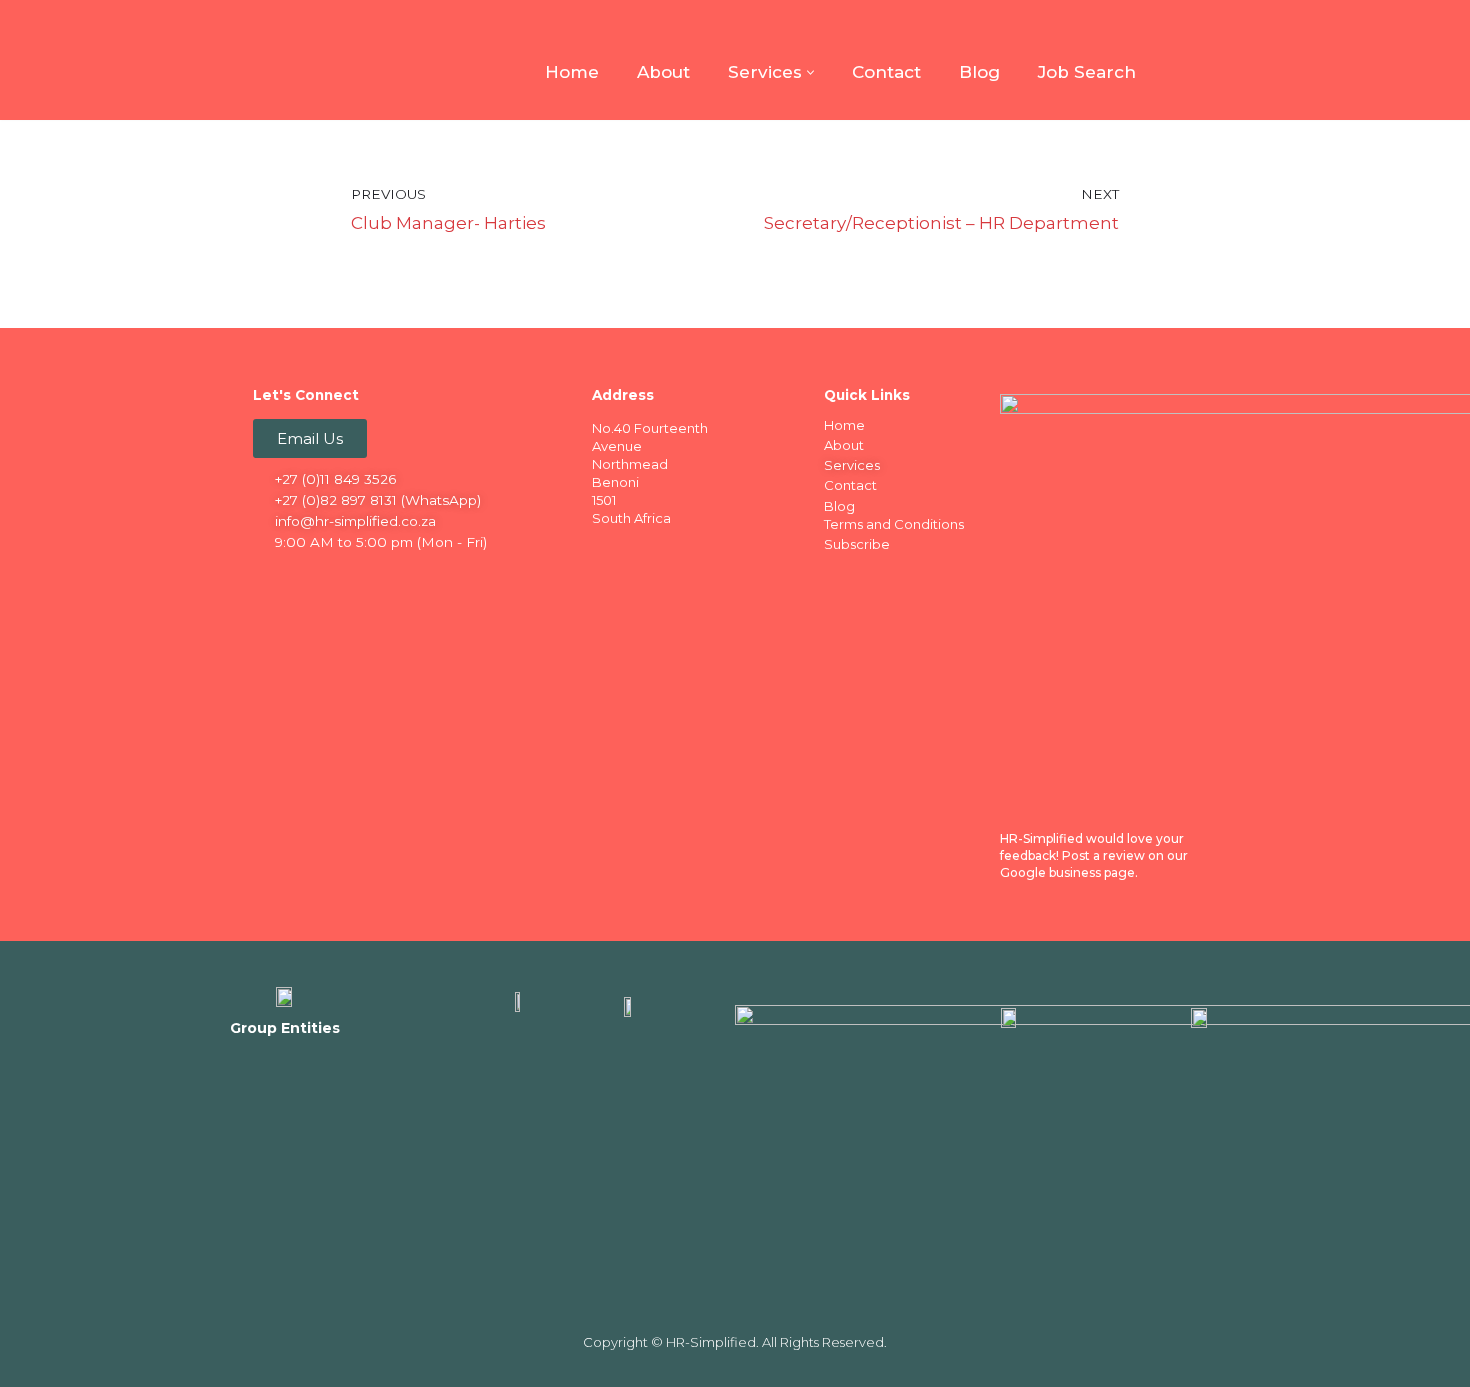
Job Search (1087, 72)
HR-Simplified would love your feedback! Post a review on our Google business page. (1094, 855)
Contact (886, 72)
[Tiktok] (426, 577)
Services (852, 465)
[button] (810, 72)
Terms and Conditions (894, 524)
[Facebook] (270, 577)
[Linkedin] (309, 577)
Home (572, 72)
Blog (979, 72)
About (663, 72)
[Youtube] (387, 577)
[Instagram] (348, 577)
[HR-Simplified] (285, 60)
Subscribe (857, 544)
